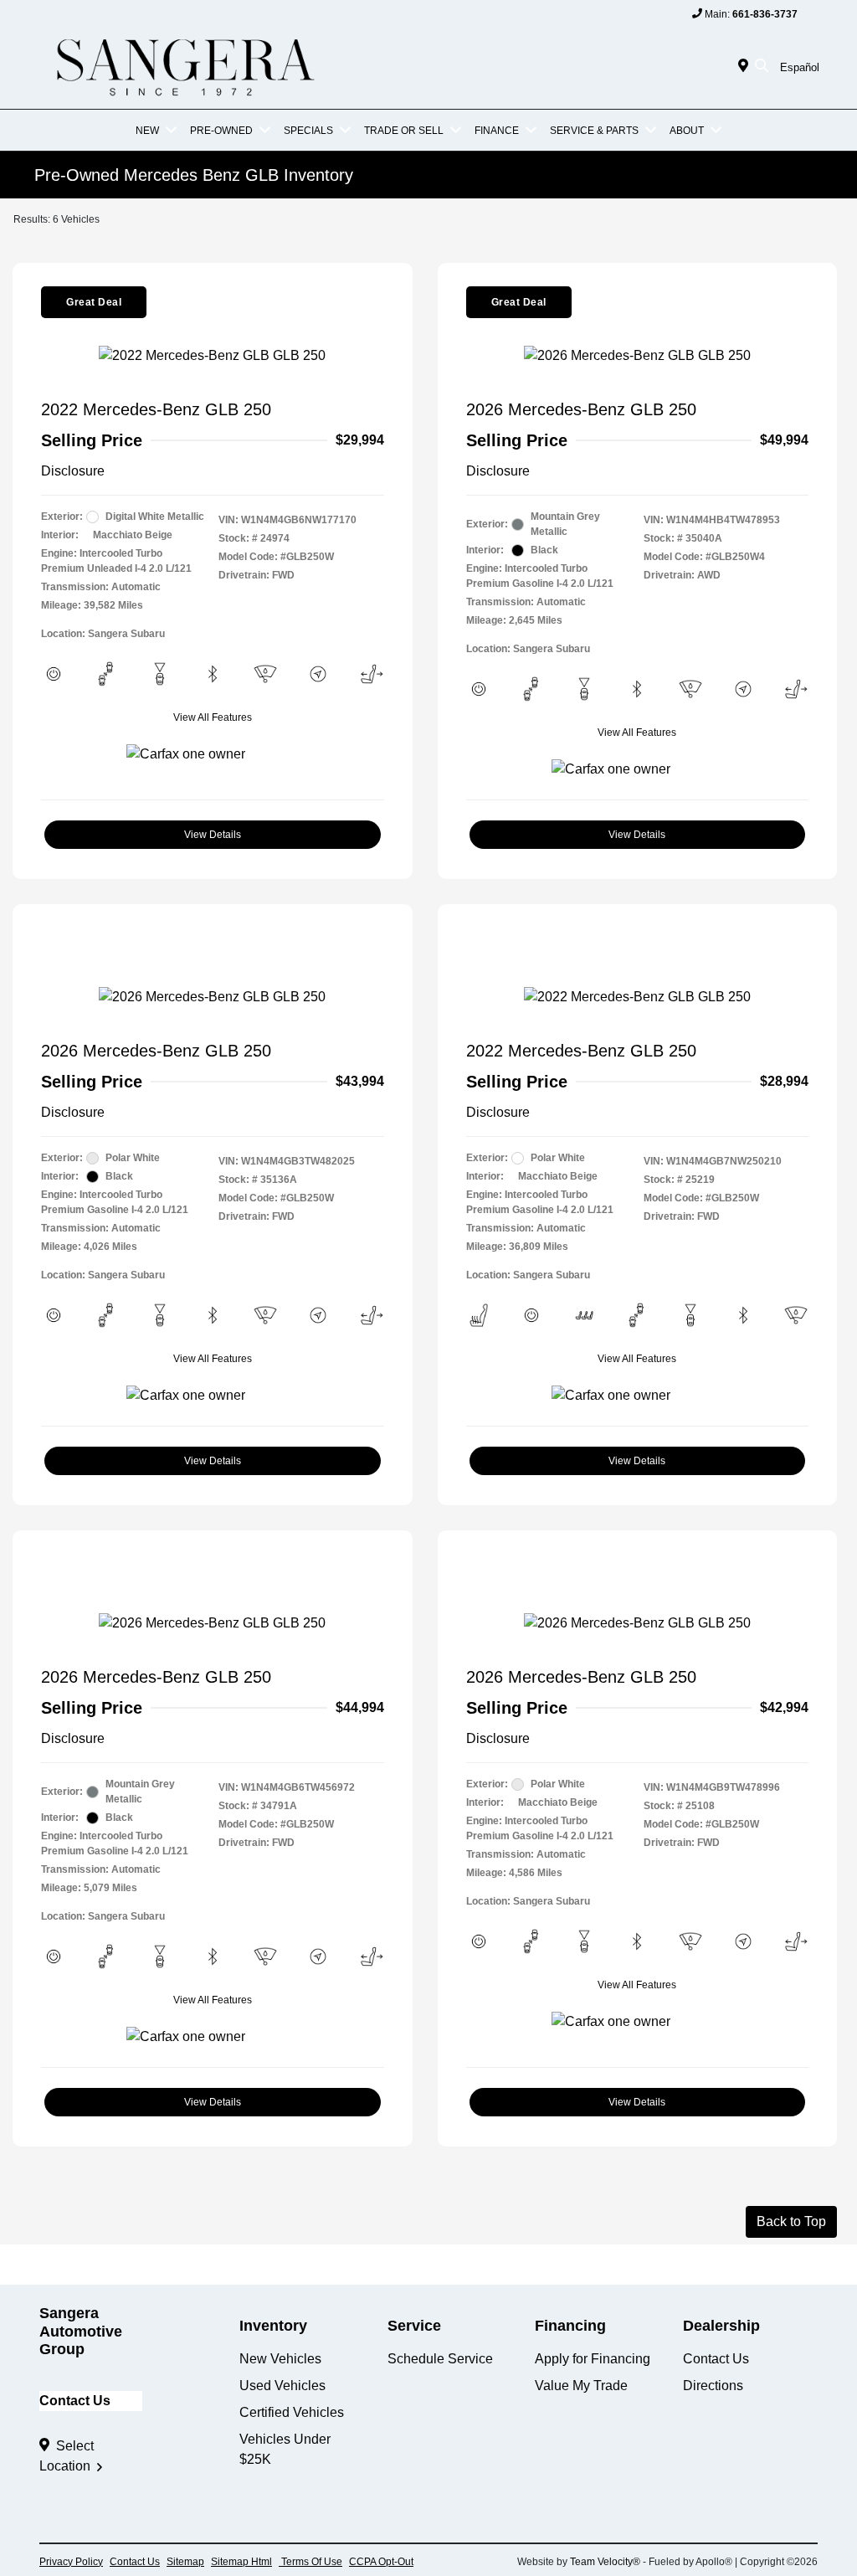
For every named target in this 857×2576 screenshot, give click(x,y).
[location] (747, 67)
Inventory (273, 2326)
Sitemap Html (241, 2562)
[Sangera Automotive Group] (183, 66)
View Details (213, 835)
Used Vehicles (282, 2386)
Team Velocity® (605, 2562)
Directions (713, 2386)
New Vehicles (280, 2359)
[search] (762, 67)
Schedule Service (440, 2359)
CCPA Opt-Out (381, 2562)
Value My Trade (581, 2386)
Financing (570, 2326)
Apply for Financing (593, 2359)
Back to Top (791, 2221)
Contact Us (75, 2401)
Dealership (721, 2326)
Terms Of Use (310, 2562)
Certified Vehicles (292, 2412)
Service (414, 2326)
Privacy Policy (71, 2562)
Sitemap (185, 2562)
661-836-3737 (765, 14)
